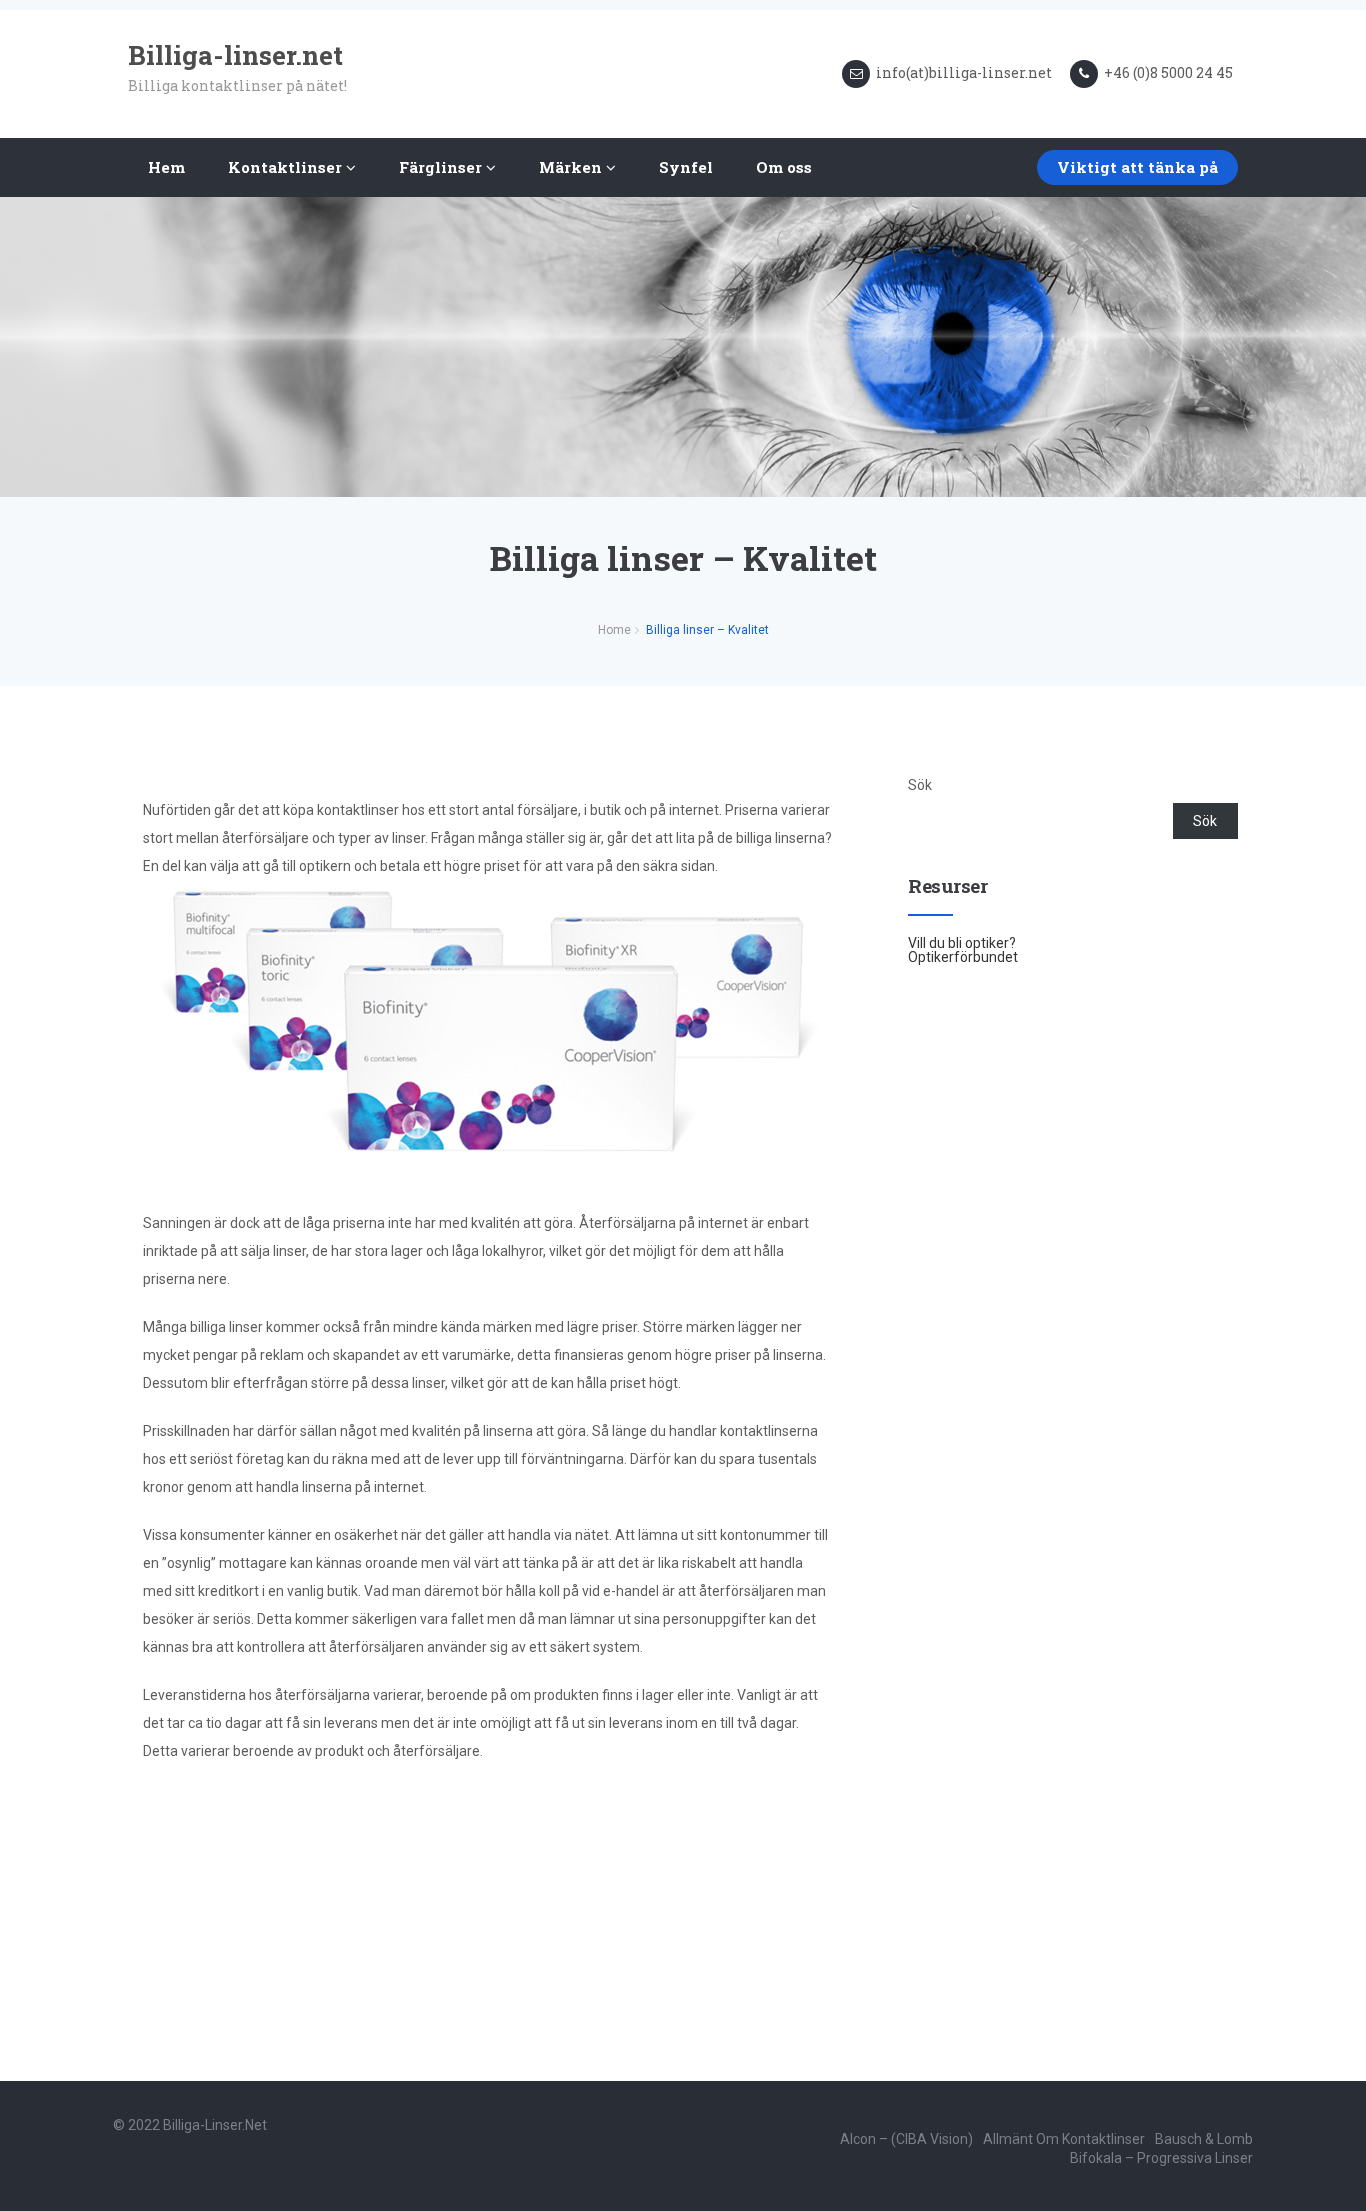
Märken (572, 167)
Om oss (784, 167)
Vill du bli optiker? (962, 943)
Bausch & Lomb (1204, 2139)
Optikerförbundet (963, 957)
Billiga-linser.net (215, 2125)
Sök (920, 785)
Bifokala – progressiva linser (1161, 2158)
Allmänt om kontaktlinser (1064, 2139)
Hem (166, 167)
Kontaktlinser (287, 167)
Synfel (686, 167)
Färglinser (442, 167)
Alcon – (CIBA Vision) (906, 2139)
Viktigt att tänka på (1137, 167)
